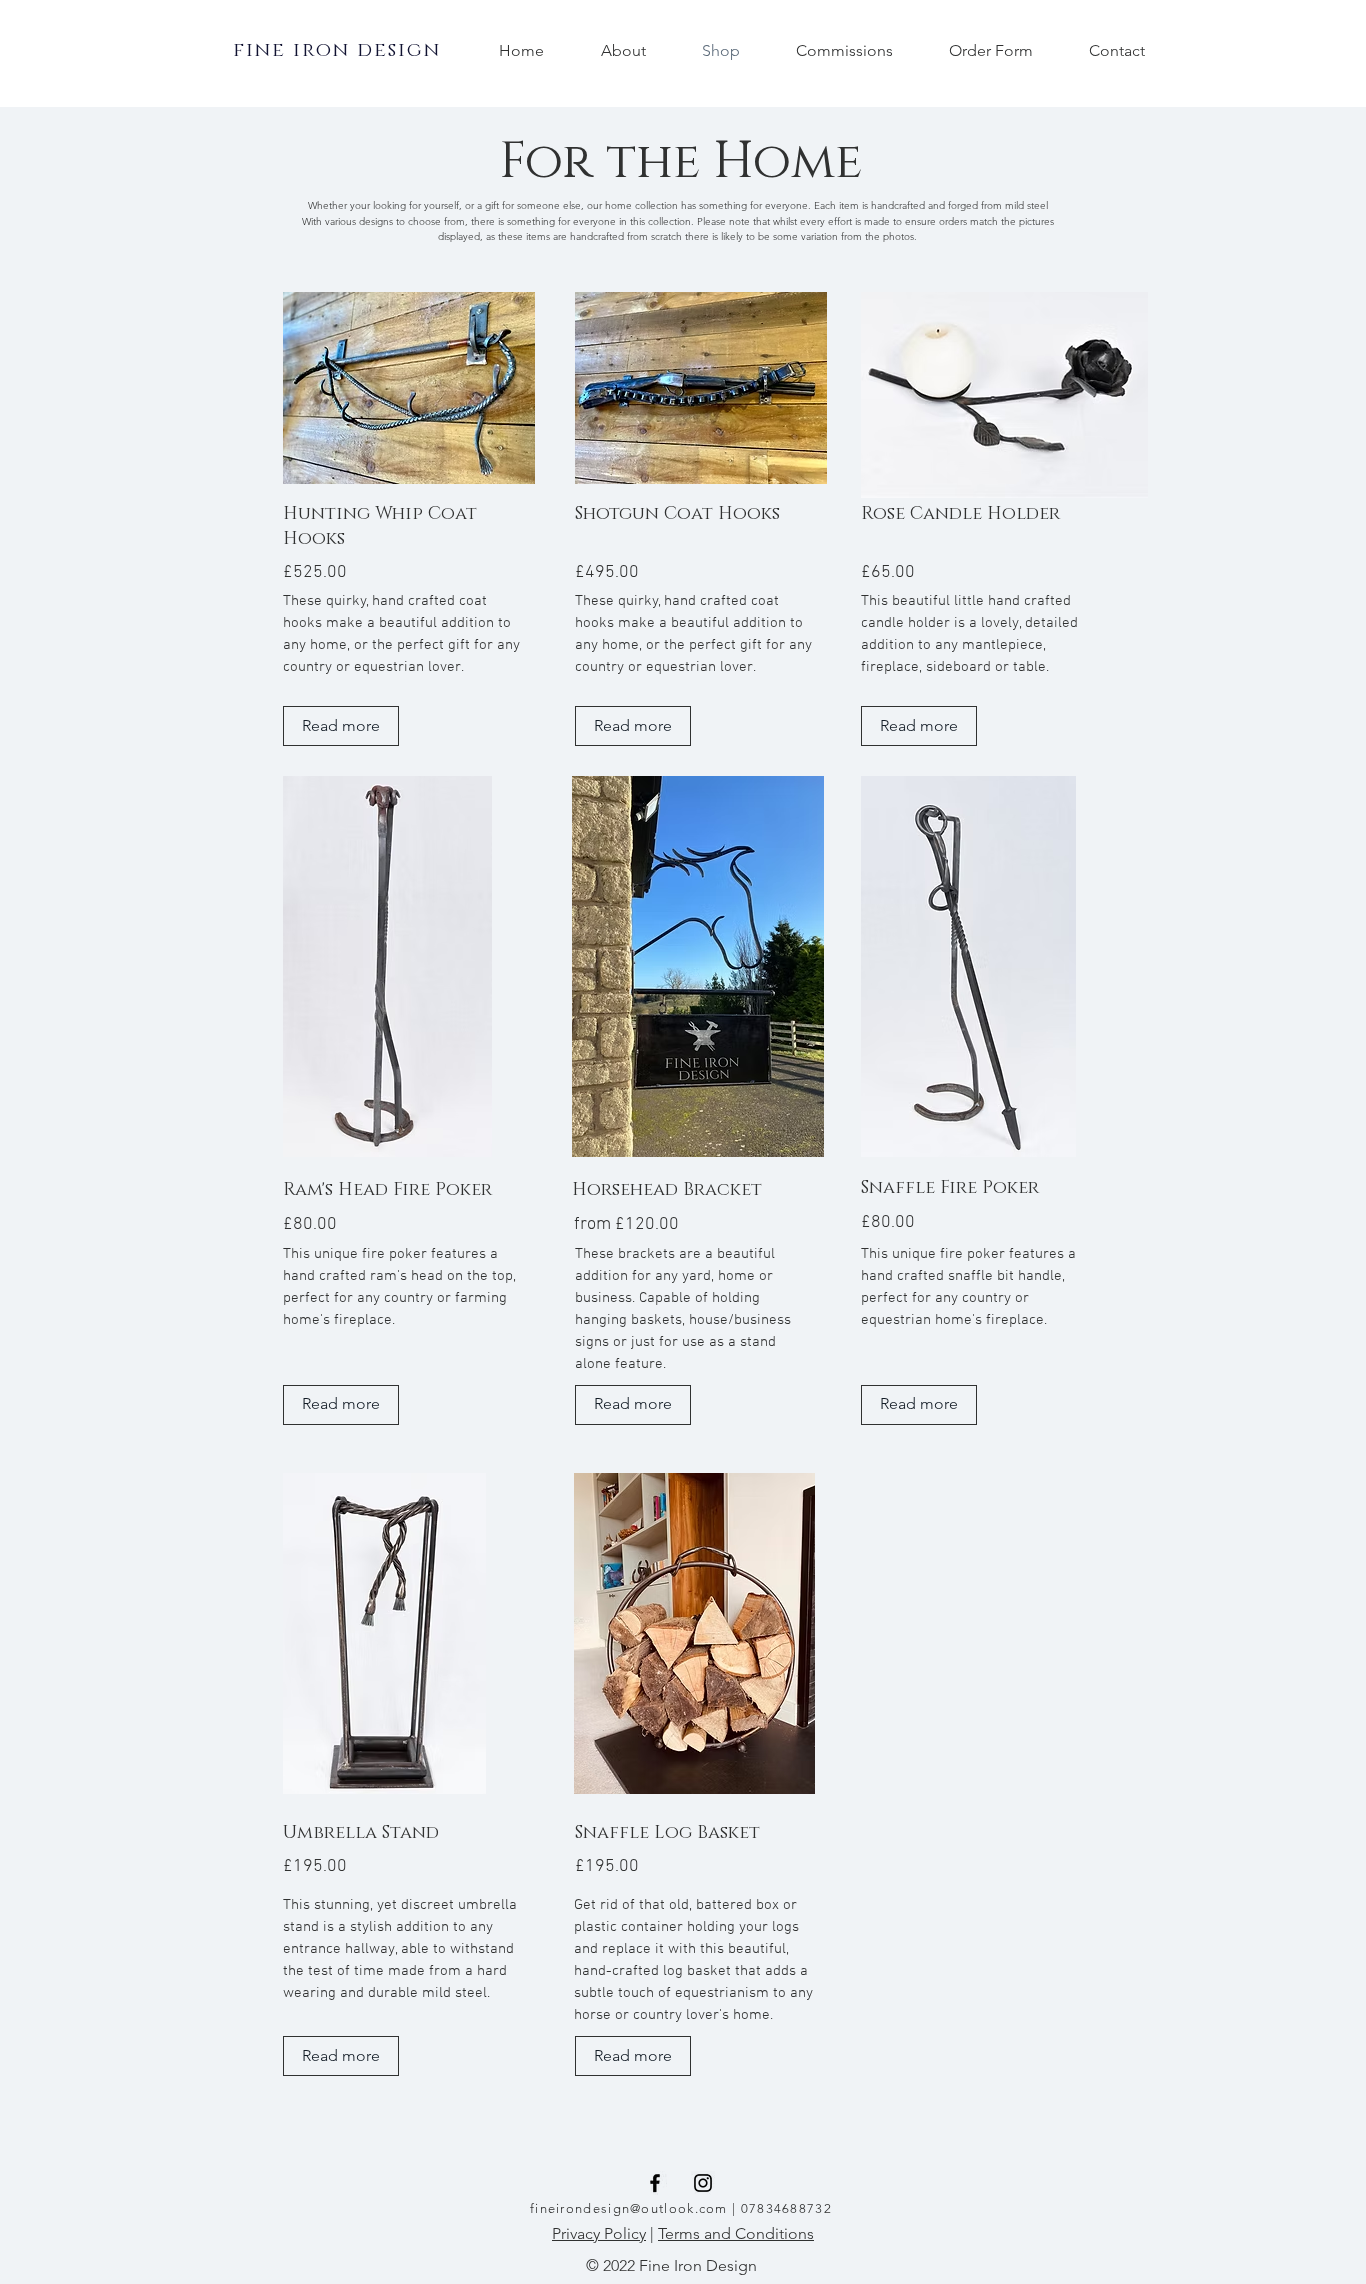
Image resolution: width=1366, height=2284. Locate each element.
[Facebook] (655, 2183)
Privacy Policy (599, 2233)
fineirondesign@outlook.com (629, 2208)
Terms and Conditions (736, 2233)
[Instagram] (703, 2183)
